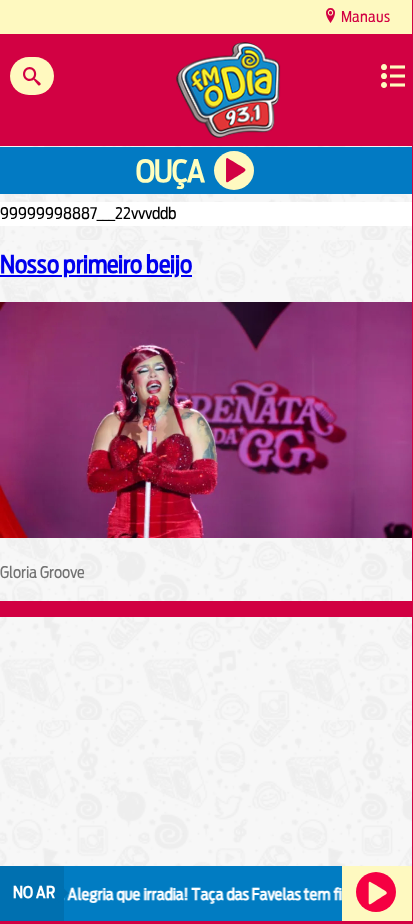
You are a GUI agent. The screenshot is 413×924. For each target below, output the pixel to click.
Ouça (170, 171)
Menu (393, 76)
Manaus (364, 16)
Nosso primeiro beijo (96, 264)
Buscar (32, 76)
